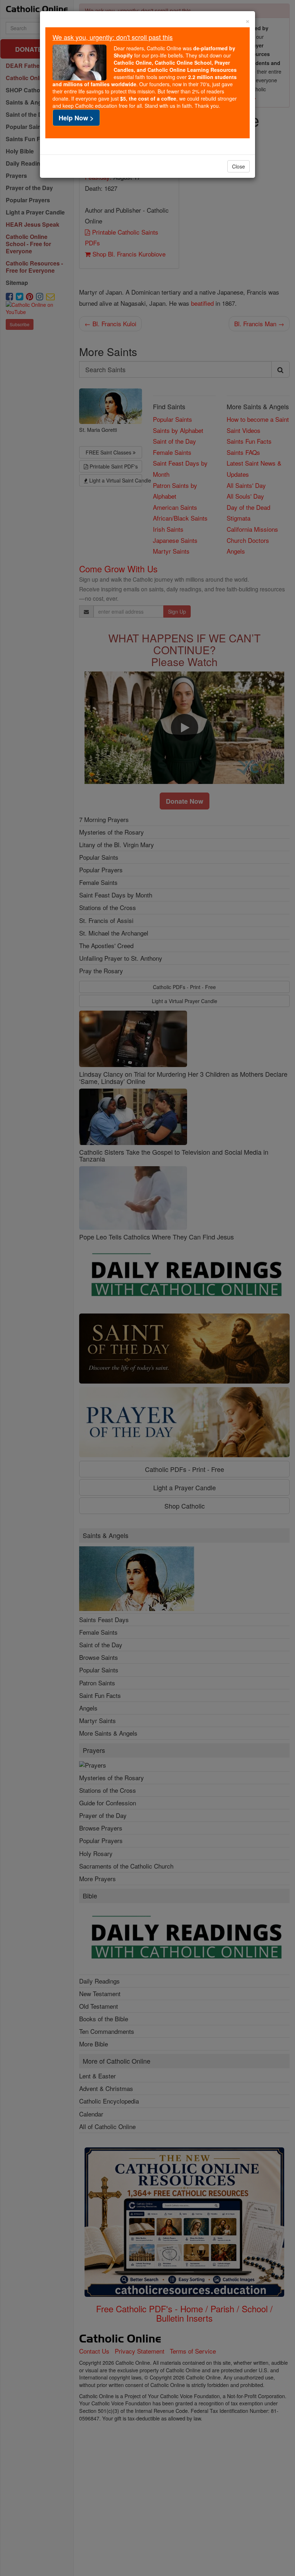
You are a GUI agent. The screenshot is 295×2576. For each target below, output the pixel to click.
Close (239, 166)
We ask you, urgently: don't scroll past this (113, 37)
